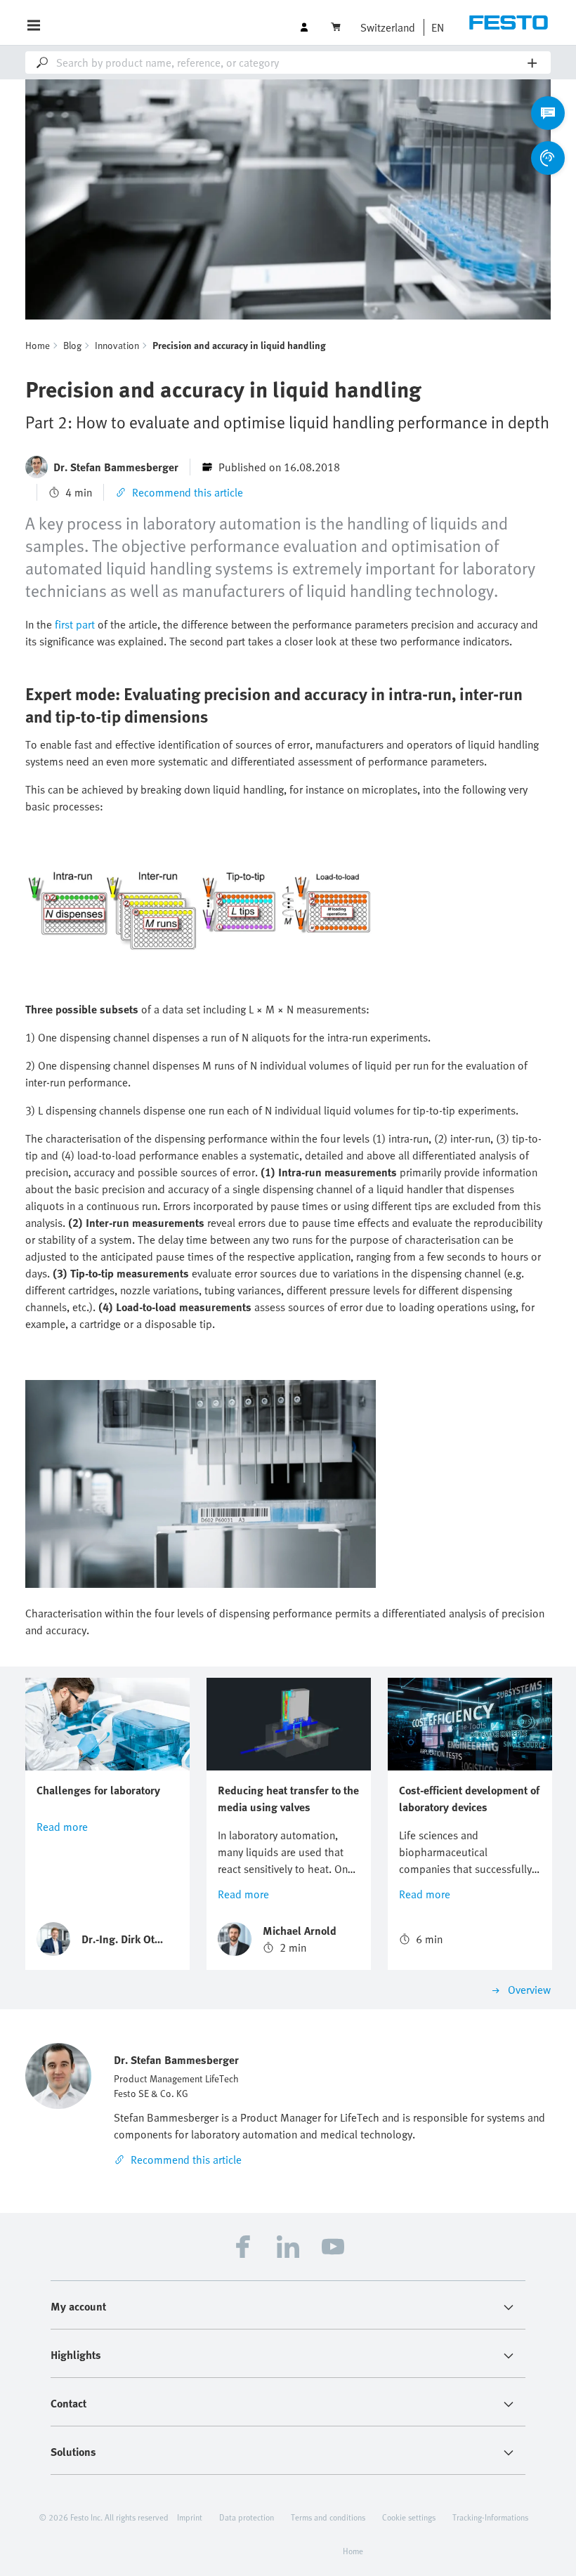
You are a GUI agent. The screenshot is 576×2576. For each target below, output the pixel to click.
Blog (72, 345)
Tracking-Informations (490, 2517)
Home (38, 345)
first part (75, 624)
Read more (62, 1827)
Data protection (247, 2517)
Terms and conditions (328, 2517)
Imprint (190, 2517)
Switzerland (388, 27)
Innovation (117, 345)
